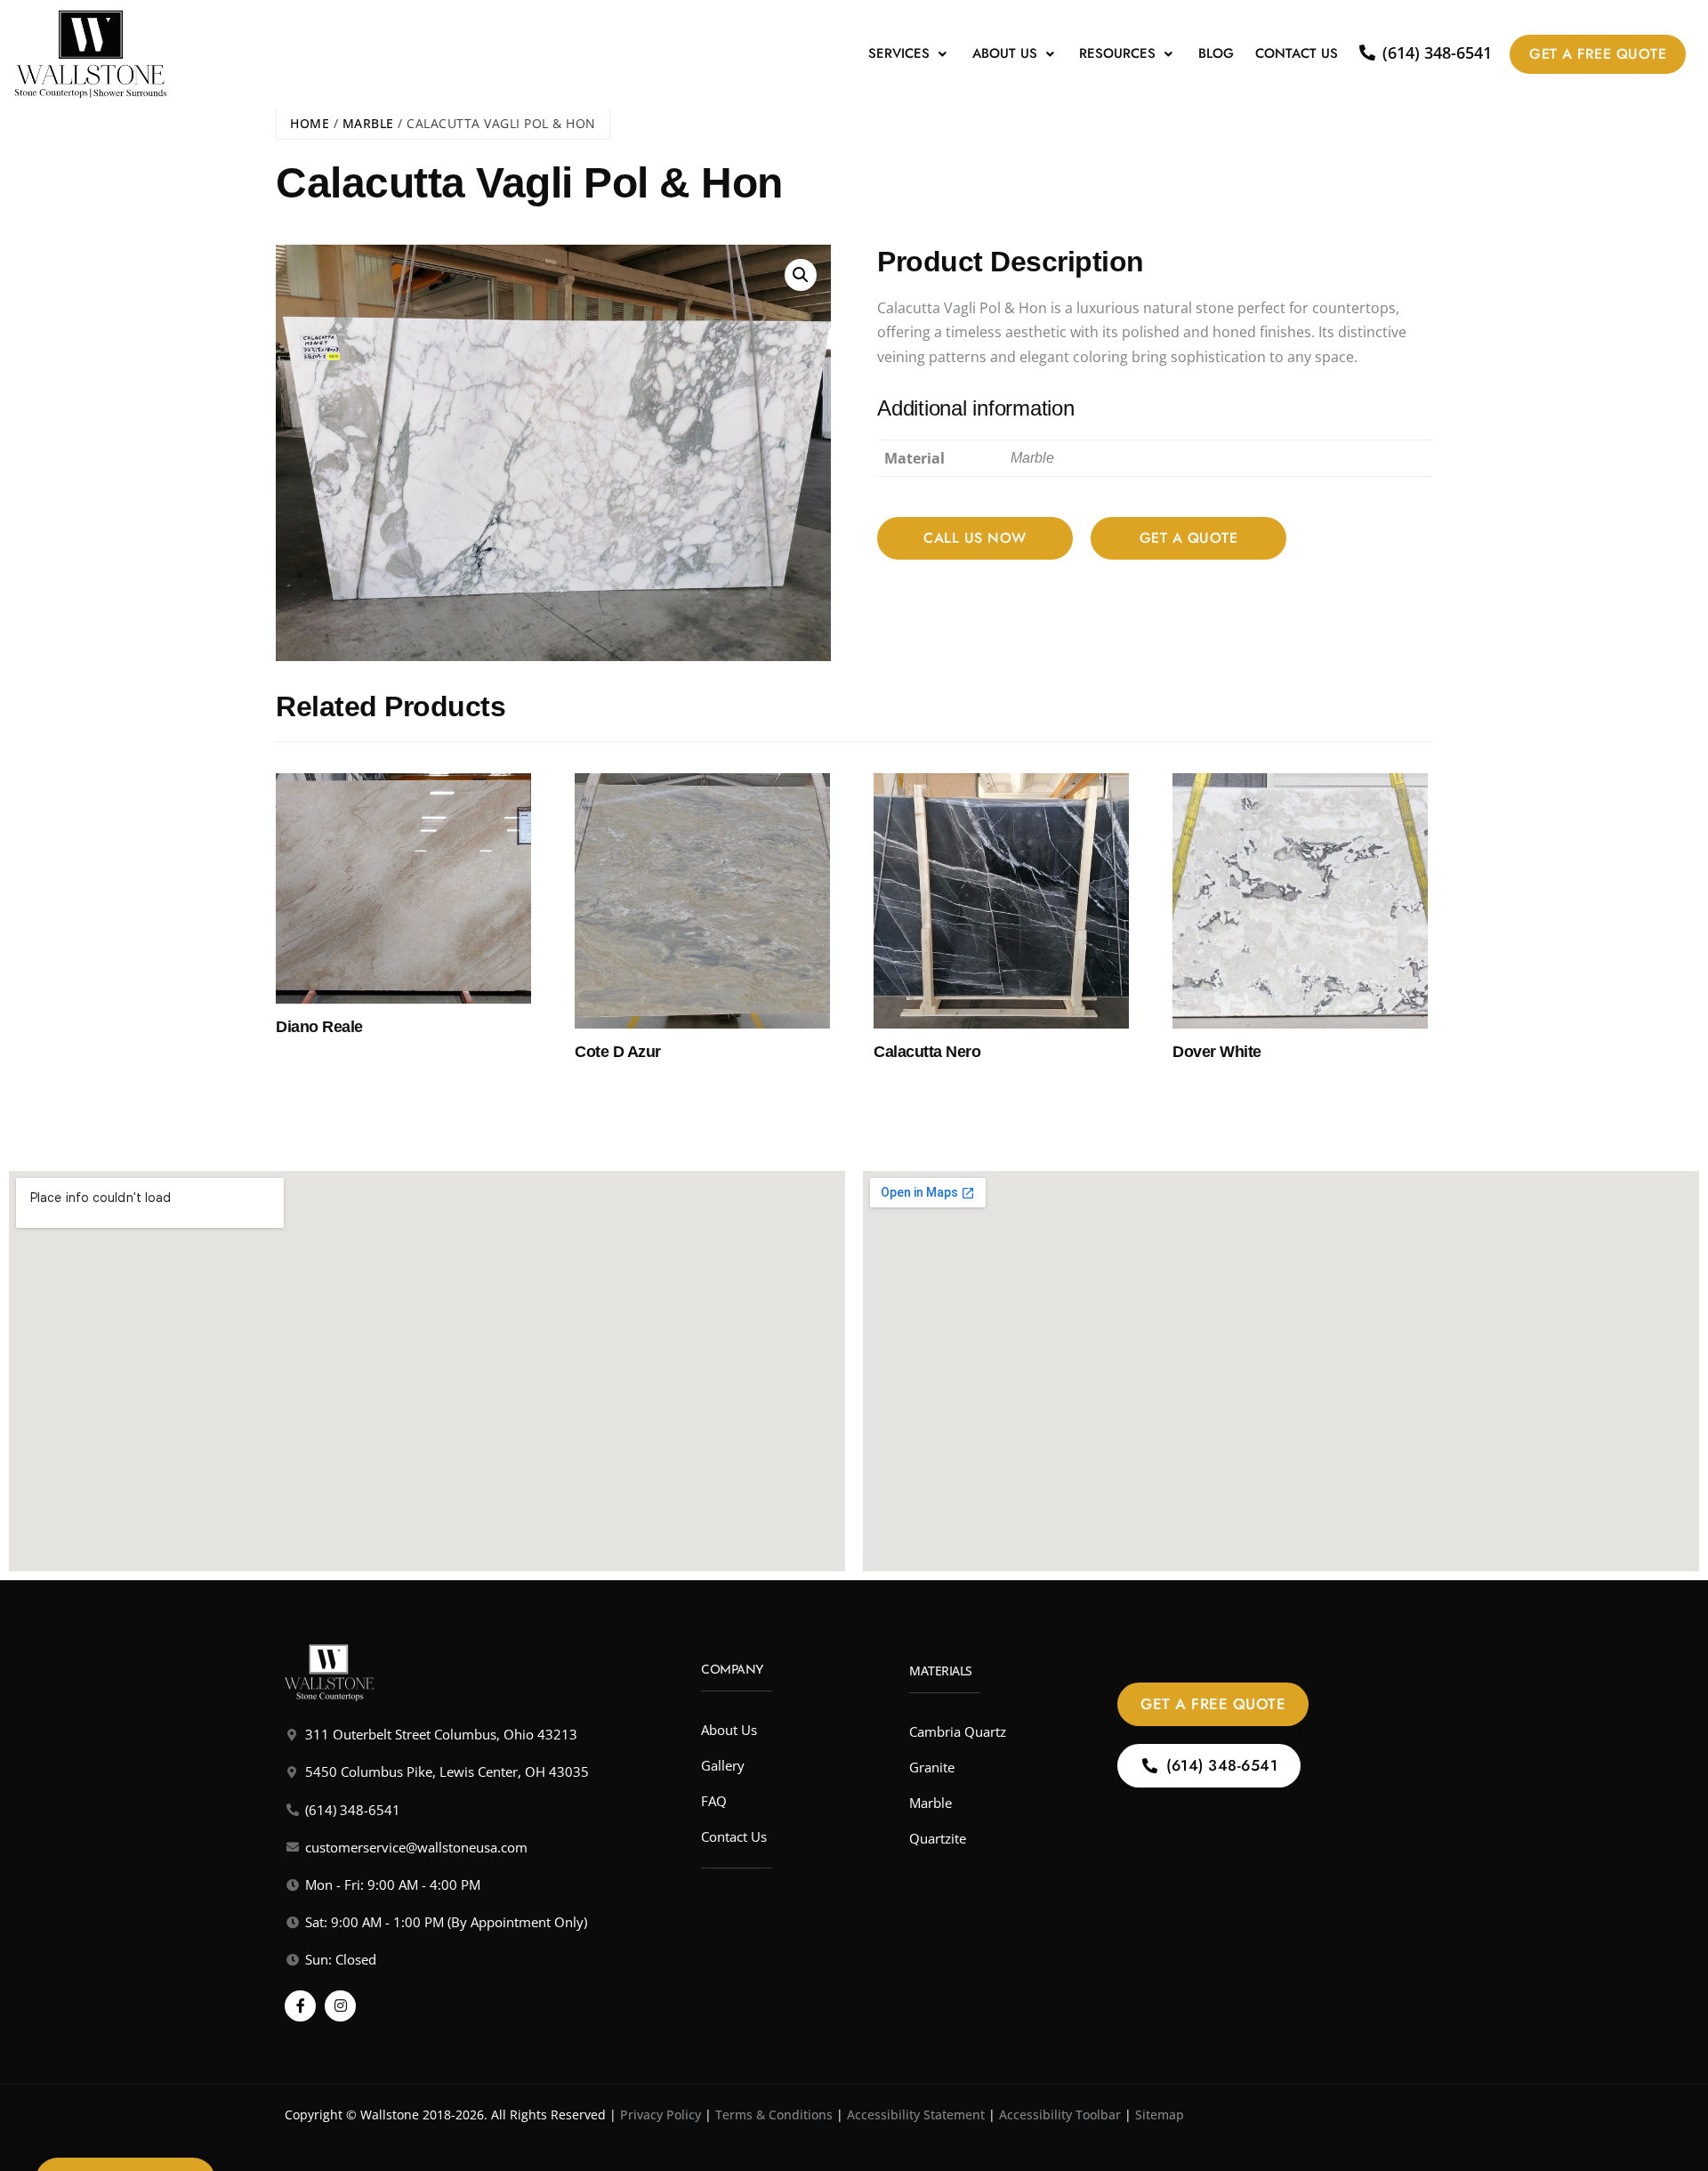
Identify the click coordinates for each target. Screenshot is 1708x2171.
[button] (910, 54)
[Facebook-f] (300, 2006)
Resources (1117, 53)
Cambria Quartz (958, 1731)
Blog (1216, 53)
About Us (1005, 53)
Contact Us (1297, 53)
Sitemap (1160, 2115)
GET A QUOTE (1189, 538)
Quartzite (938, 1838)
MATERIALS (941, 1671)
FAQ (714, 1801)
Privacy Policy (661, 2115)
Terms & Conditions (774, 2115)
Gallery (723, 1765)
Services (899, 53)
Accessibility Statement (916, 2115)
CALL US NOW (975, 538)
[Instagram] (340, 2006)
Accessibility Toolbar (1060, 2115)
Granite (932, 1767)
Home (310, 123)
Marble (368, 123)
